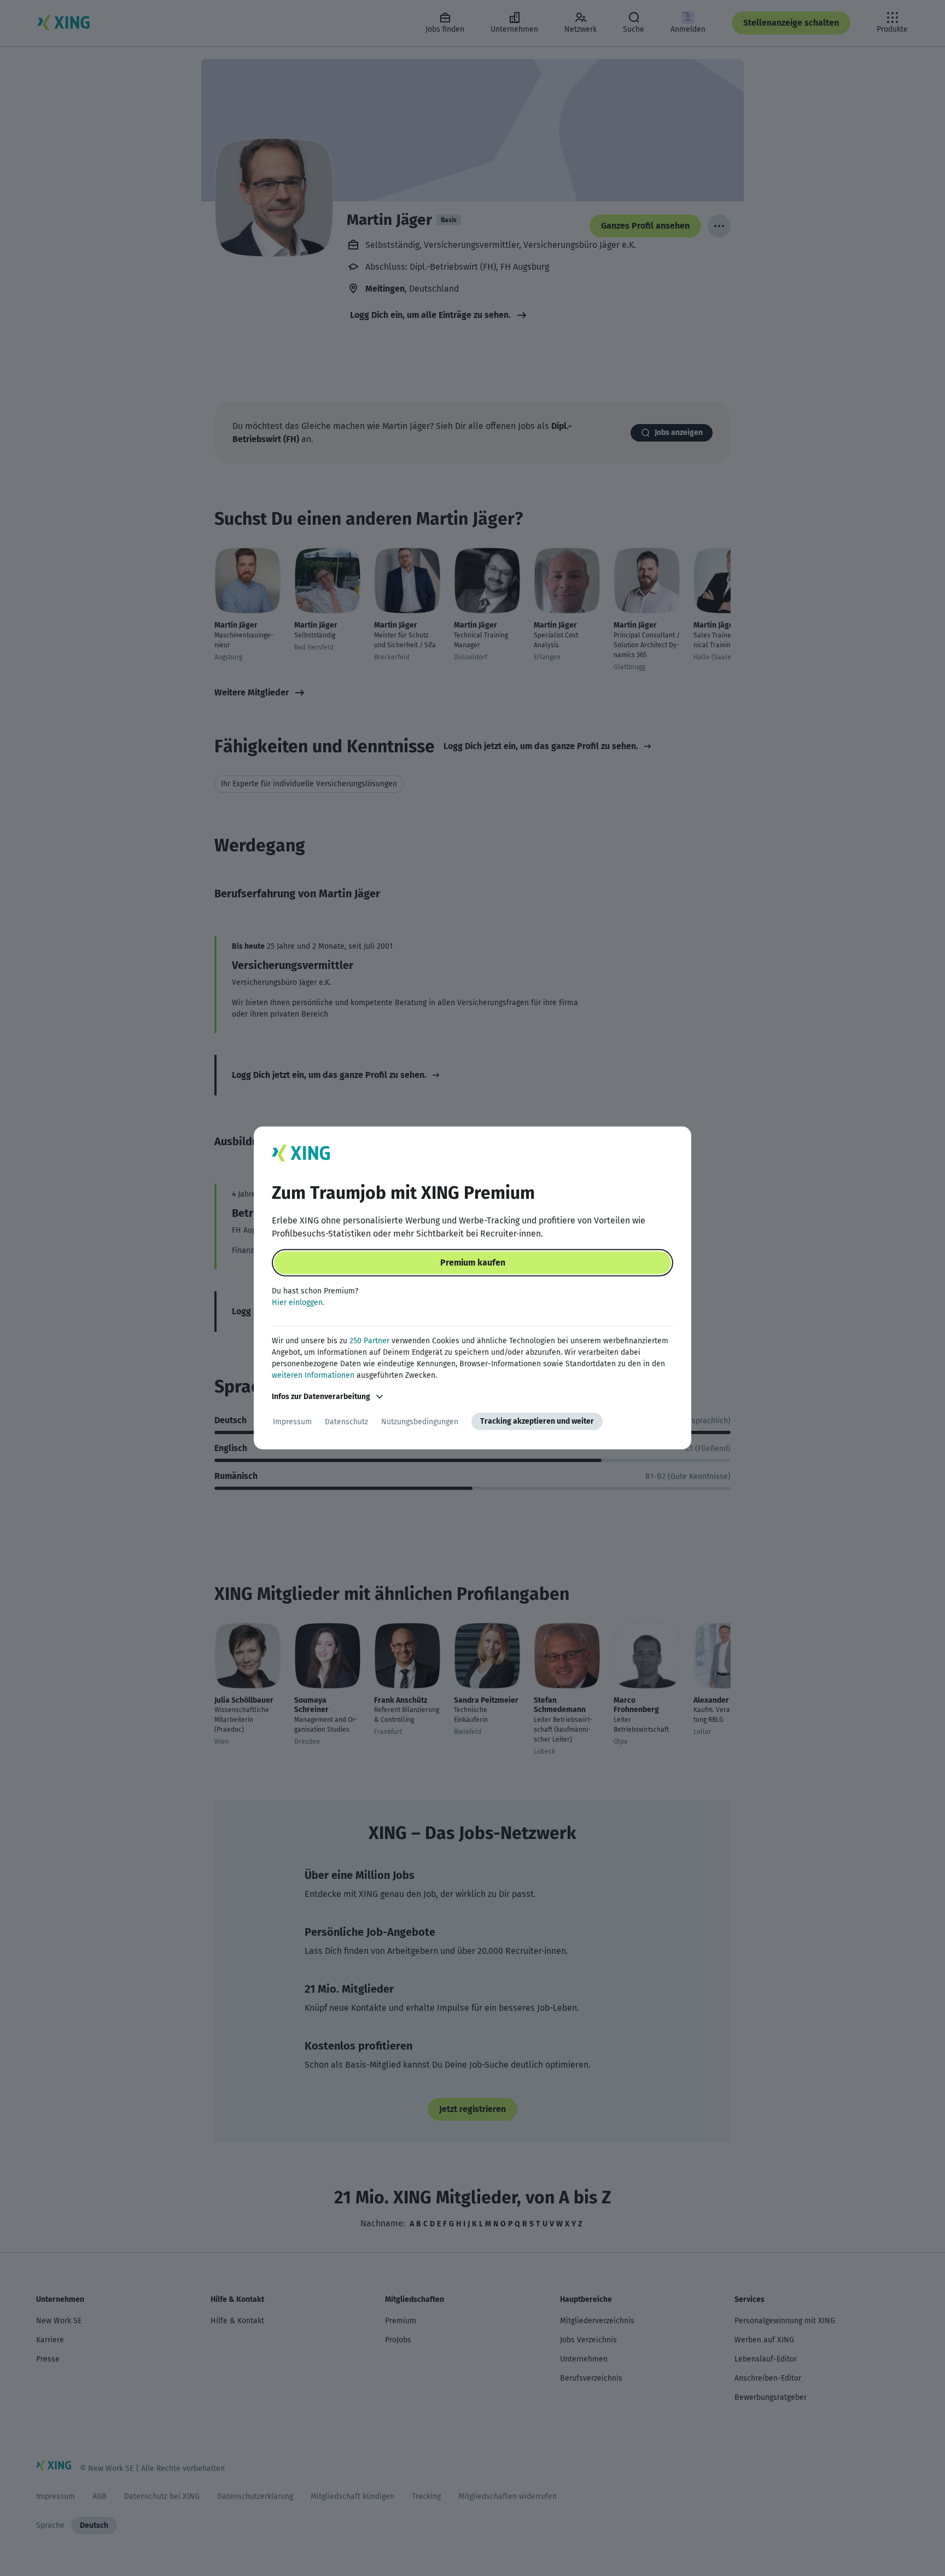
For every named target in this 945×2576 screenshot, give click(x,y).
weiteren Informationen (313, 1375)
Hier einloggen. (298, 1302)
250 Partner (369, 1341)
